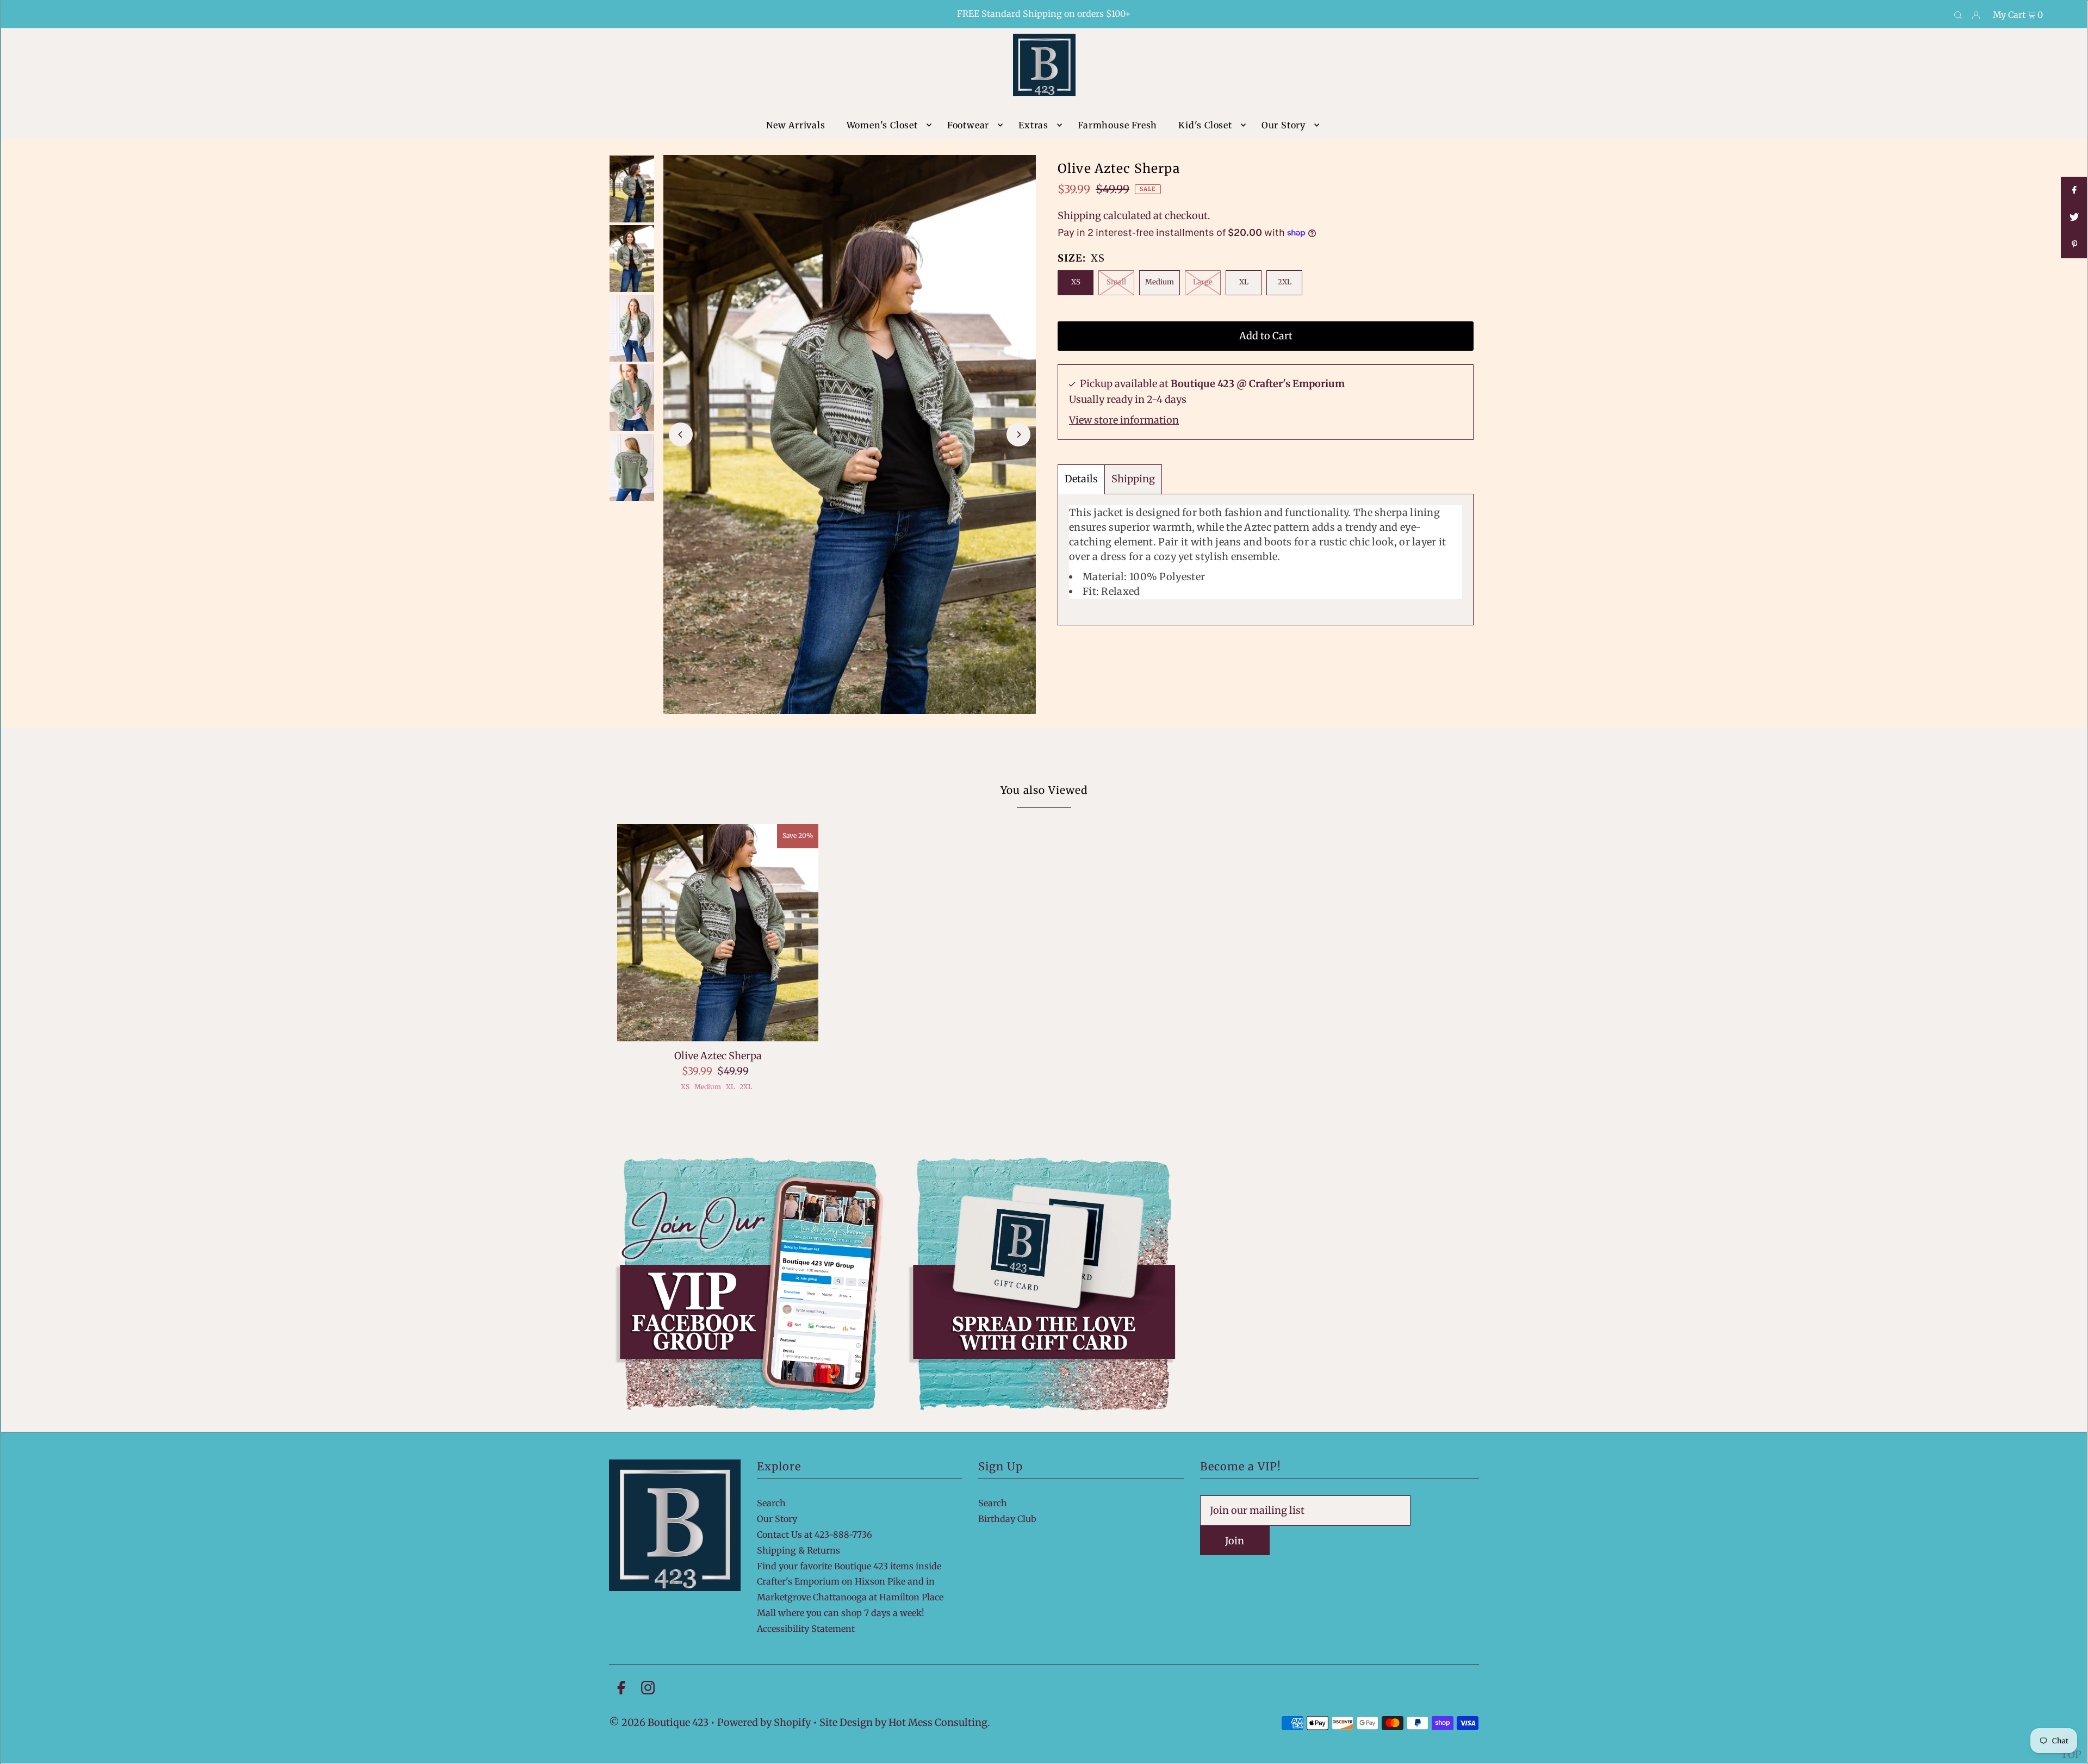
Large (1203, 282)
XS (1076, 282)
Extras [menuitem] (1033, 125)
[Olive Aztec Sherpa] (718, 933)
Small (1116, 282)
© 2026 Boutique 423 (659, 1722)
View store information (1124, 420)
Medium (1160, 282)
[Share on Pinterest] (2074, 245)
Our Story (777, 1519)
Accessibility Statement (806, 1629)
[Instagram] (648, 1690)
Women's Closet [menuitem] (882, 125)
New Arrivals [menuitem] (796, 125)
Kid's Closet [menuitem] (1205, 125)
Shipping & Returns (798, 1550)
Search (771, 1503)
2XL (1285, 282)
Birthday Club (1007, 1519)
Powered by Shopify (764, 1722)
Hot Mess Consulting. (939, 1722)
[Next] (1018, 434)
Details (1081, 479)
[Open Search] (1958, 15)
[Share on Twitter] (2074, 218)
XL (1244, 282)
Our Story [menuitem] (1284, 125)
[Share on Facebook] (2074, 190)
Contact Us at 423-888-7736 (815, 1535)
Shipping (1079, 216)
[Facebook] (621, 1690)
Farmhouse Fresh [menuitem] (1117, 125)
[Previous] (681, 434)
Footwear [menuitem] (968, 125)
